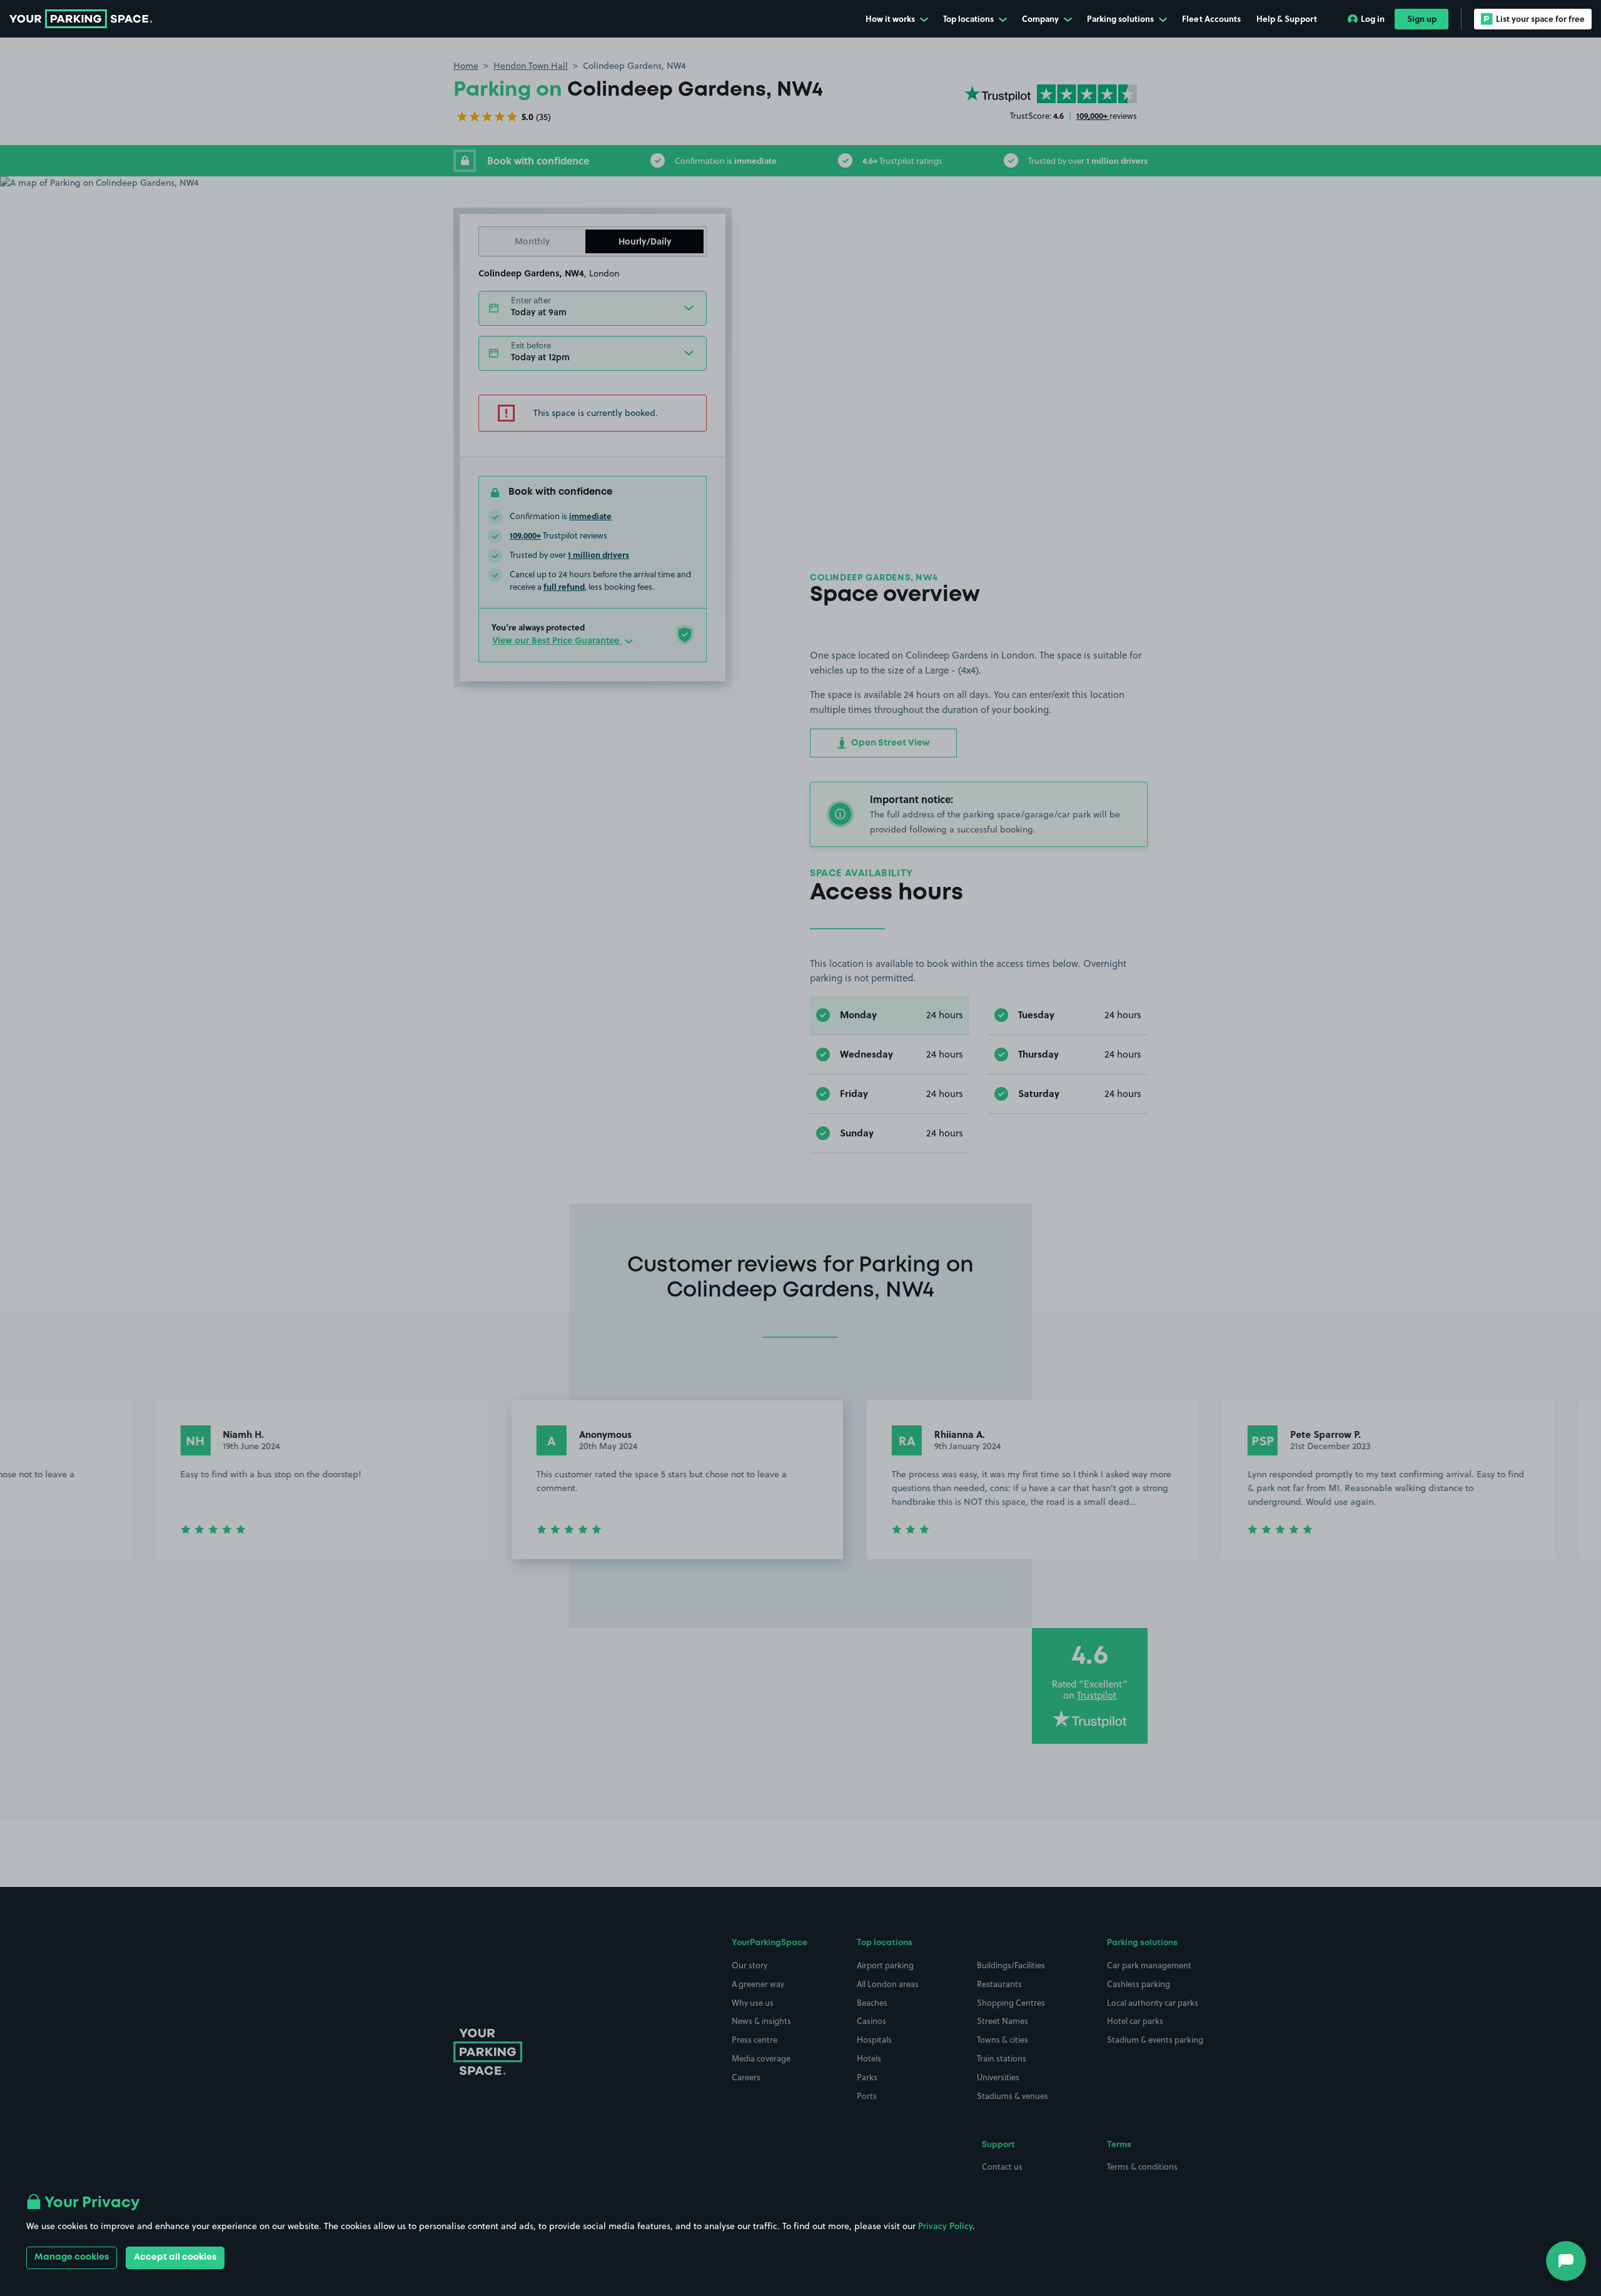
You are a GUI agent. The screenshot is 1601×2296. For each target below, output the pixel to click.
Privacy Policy (945, 2226)
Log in (1373, 18)
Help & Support (1287, 18)
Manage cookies (72, 2257)
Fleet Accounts (1211, 18)
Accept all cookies (175, 2257)
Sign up (1422, 18)
